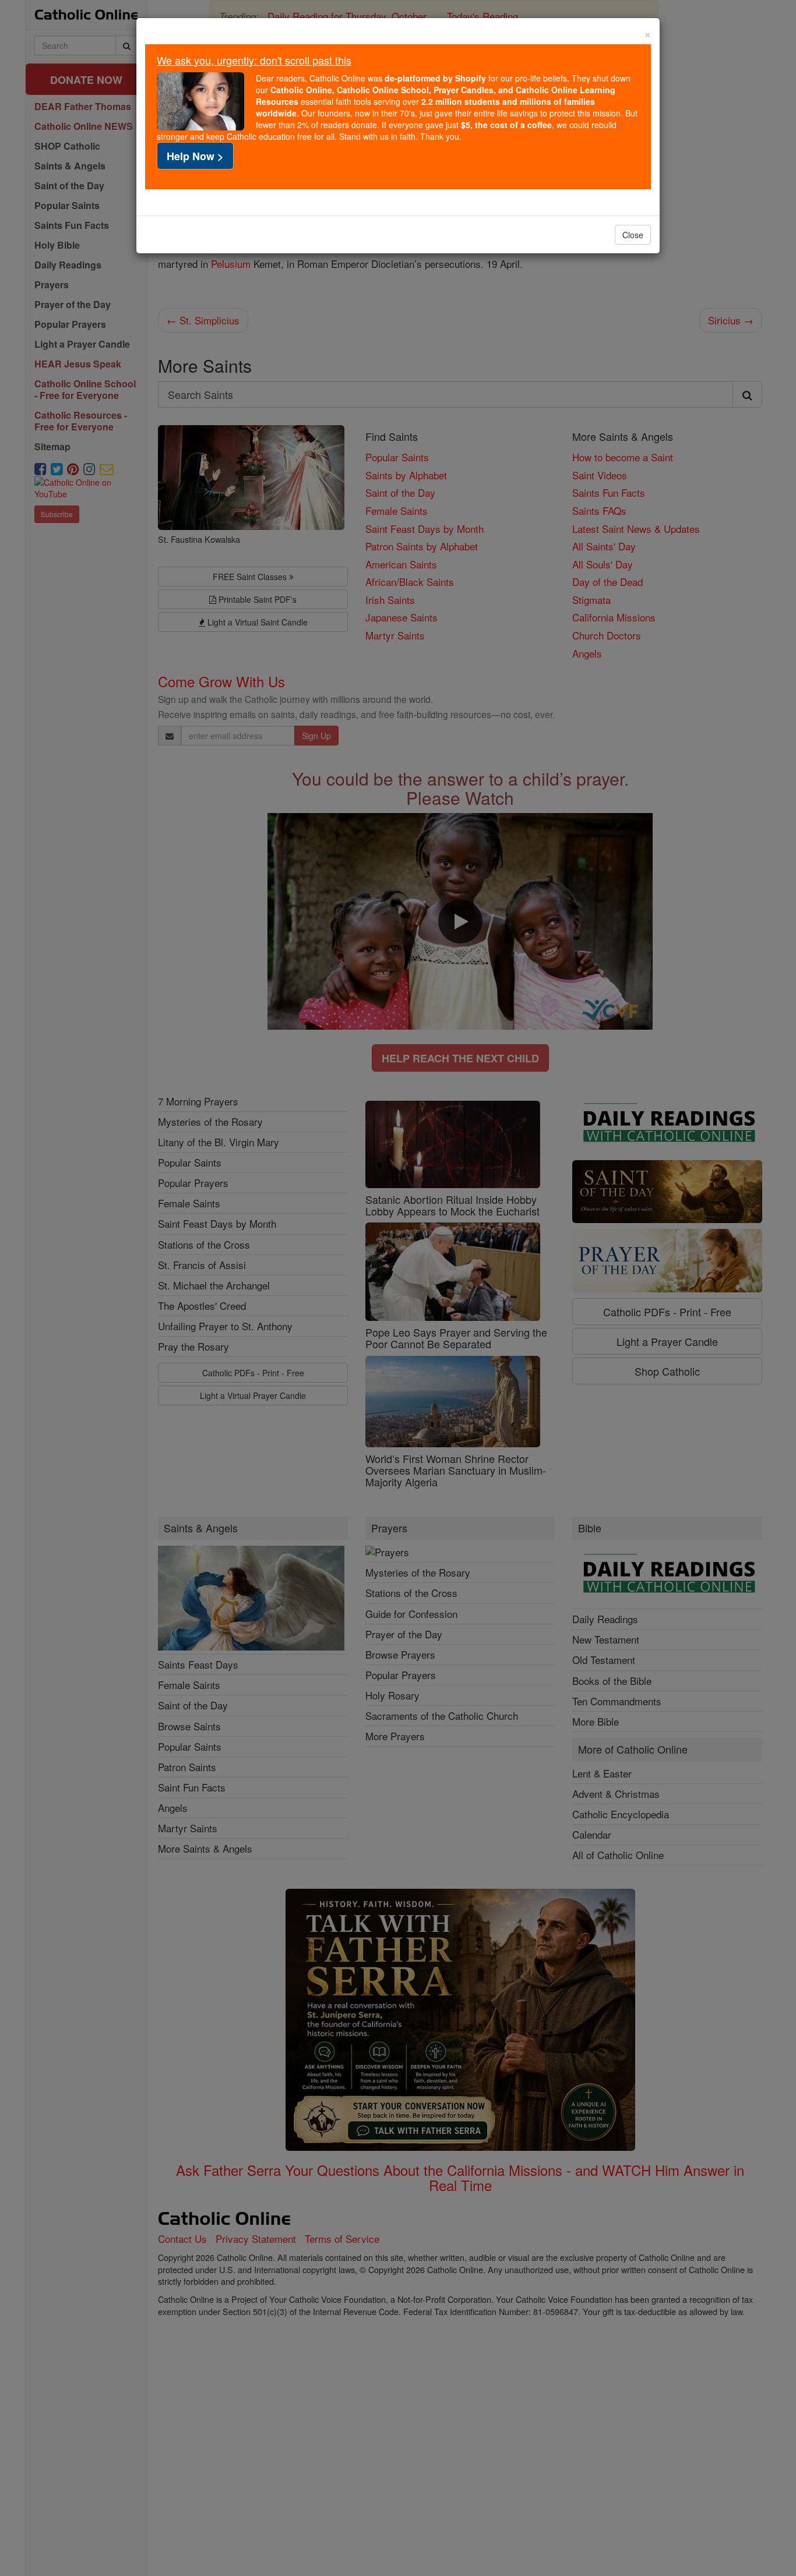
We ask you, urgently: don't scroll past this (254, 60)
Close (633, 235)
